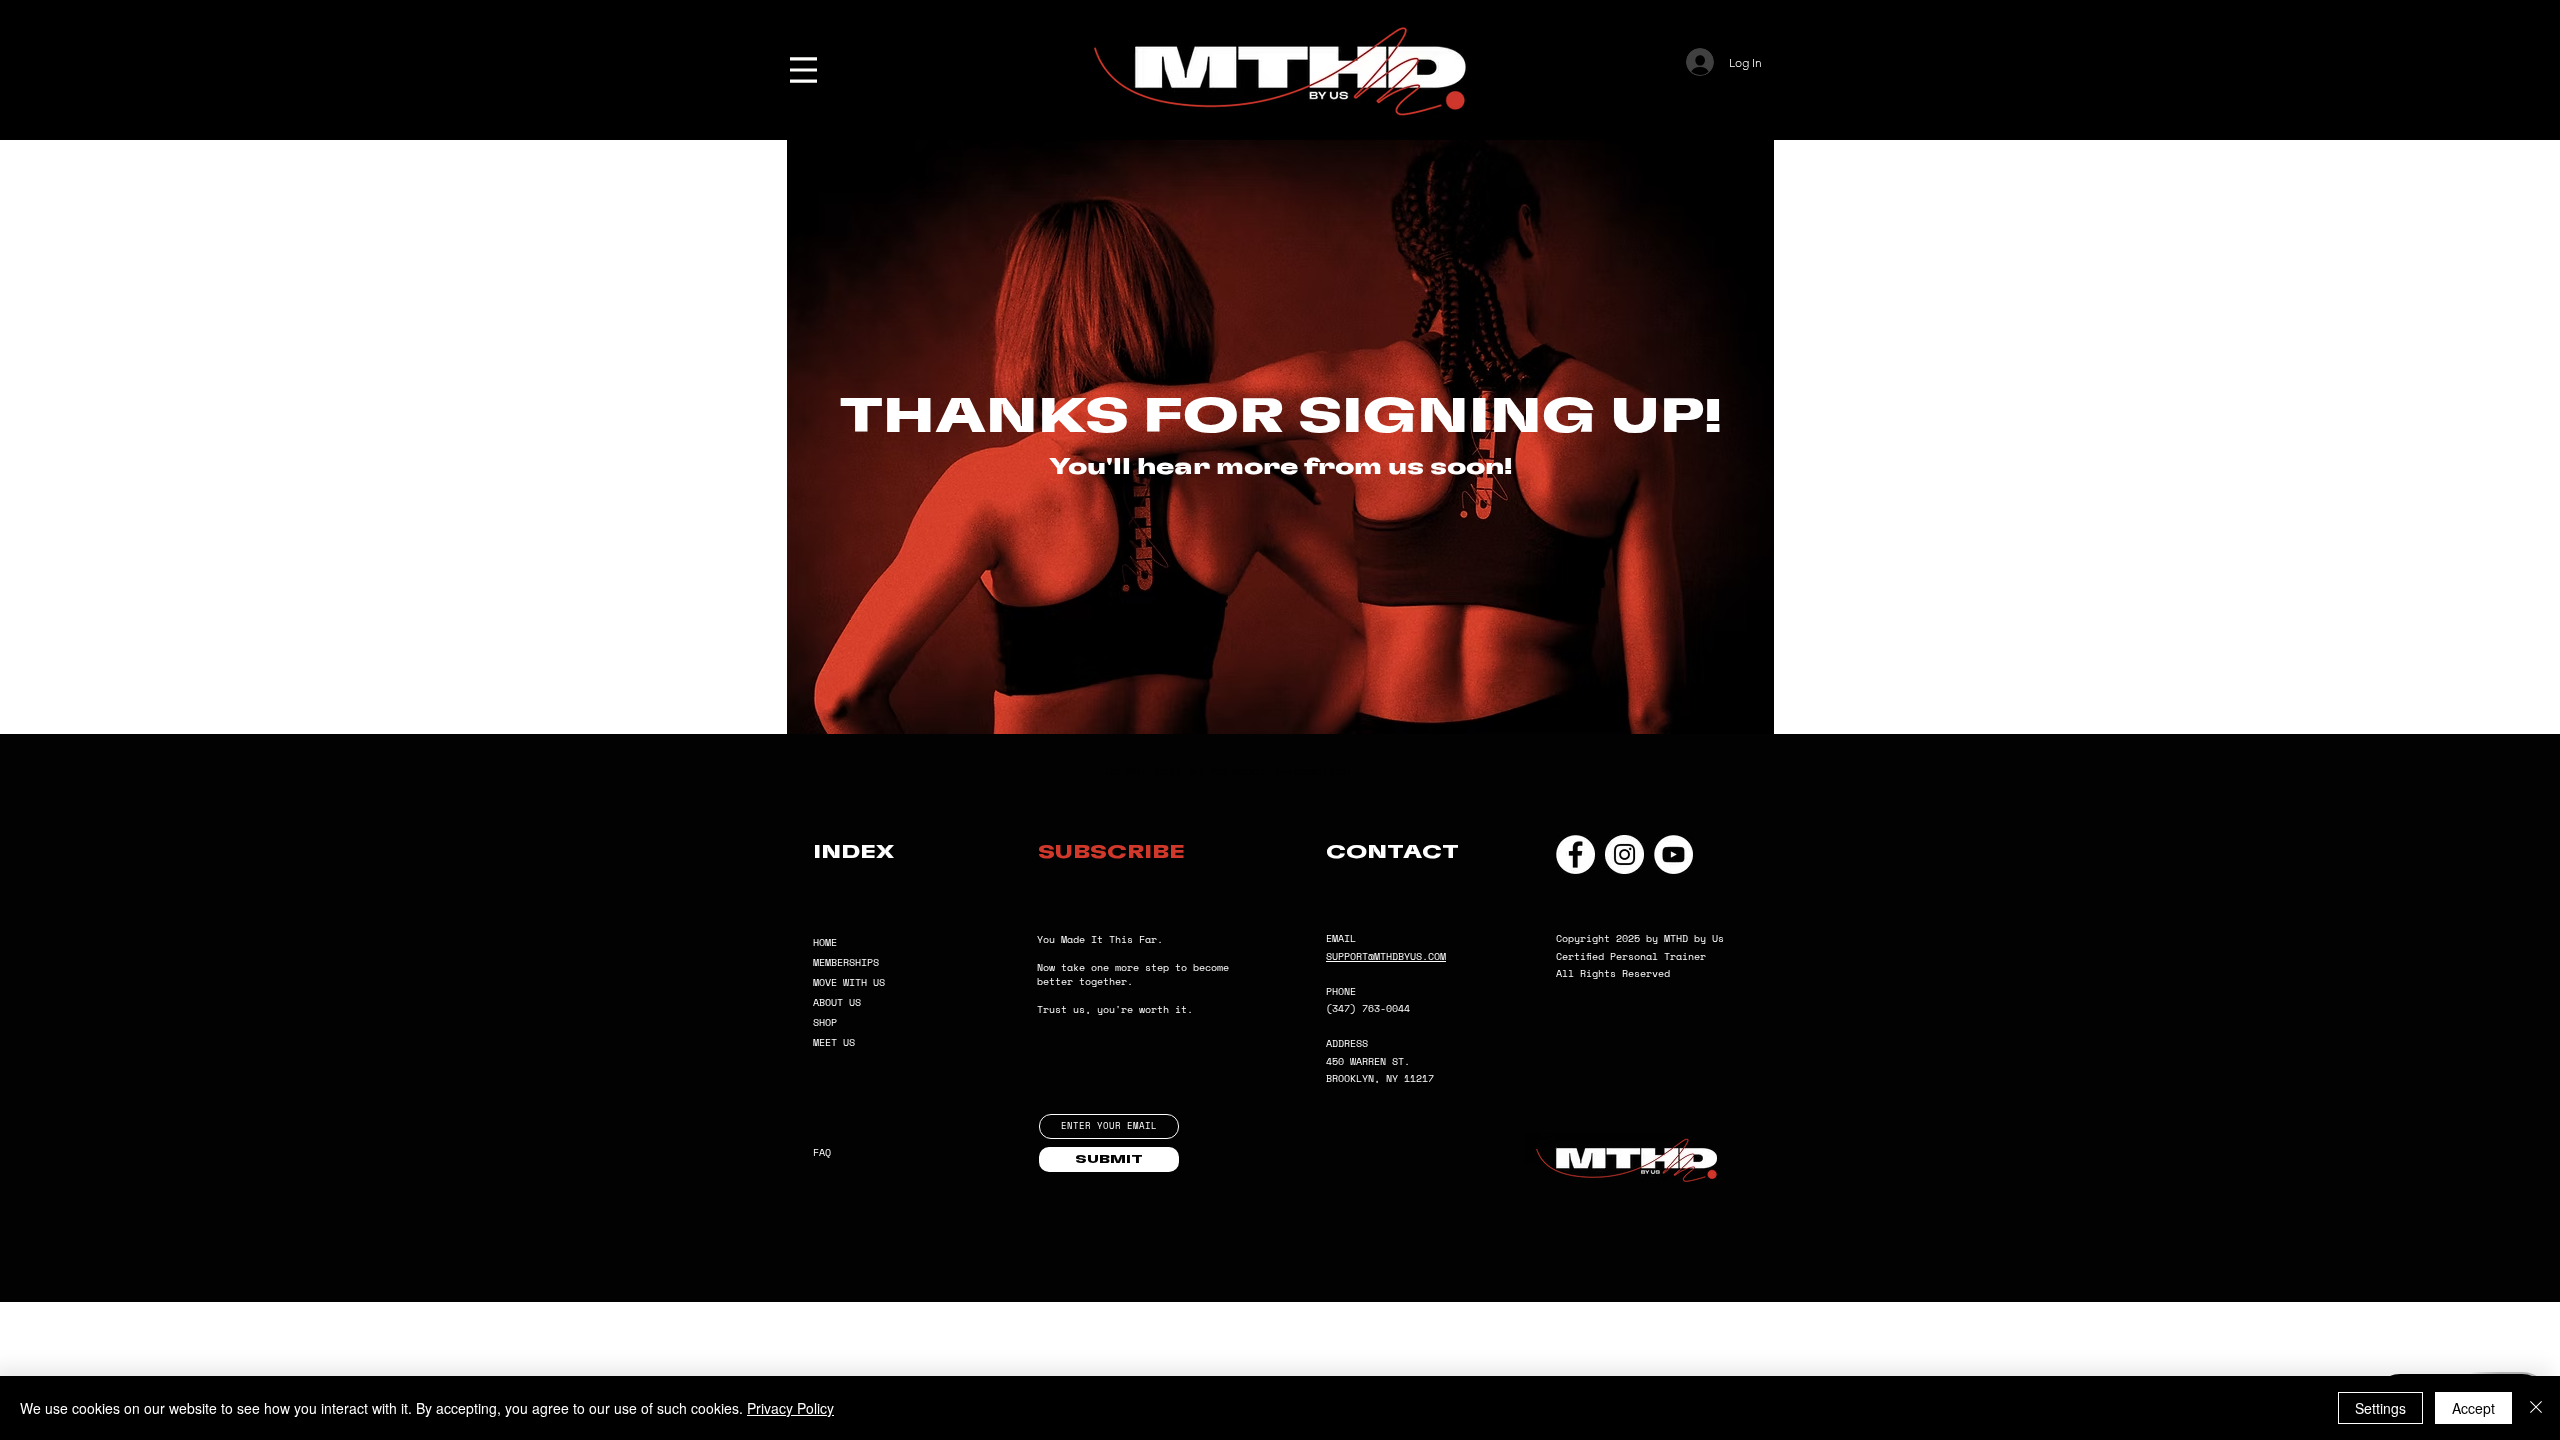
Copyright (1586, 938)
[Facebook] (1575, 854)
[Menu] (803, 70)
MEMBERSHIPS (846, 962)
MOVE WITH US (849, 982)
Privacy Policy (790, 1408)
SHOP (825, 1022)
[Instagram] (1624, 854)
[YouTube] (1673, 854)
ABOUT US (837, 1002)
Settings (2380, 1408)
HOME (825, 942)
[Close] (2536, 1408)
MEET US (834, 1042)
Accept (2473, 1408)
